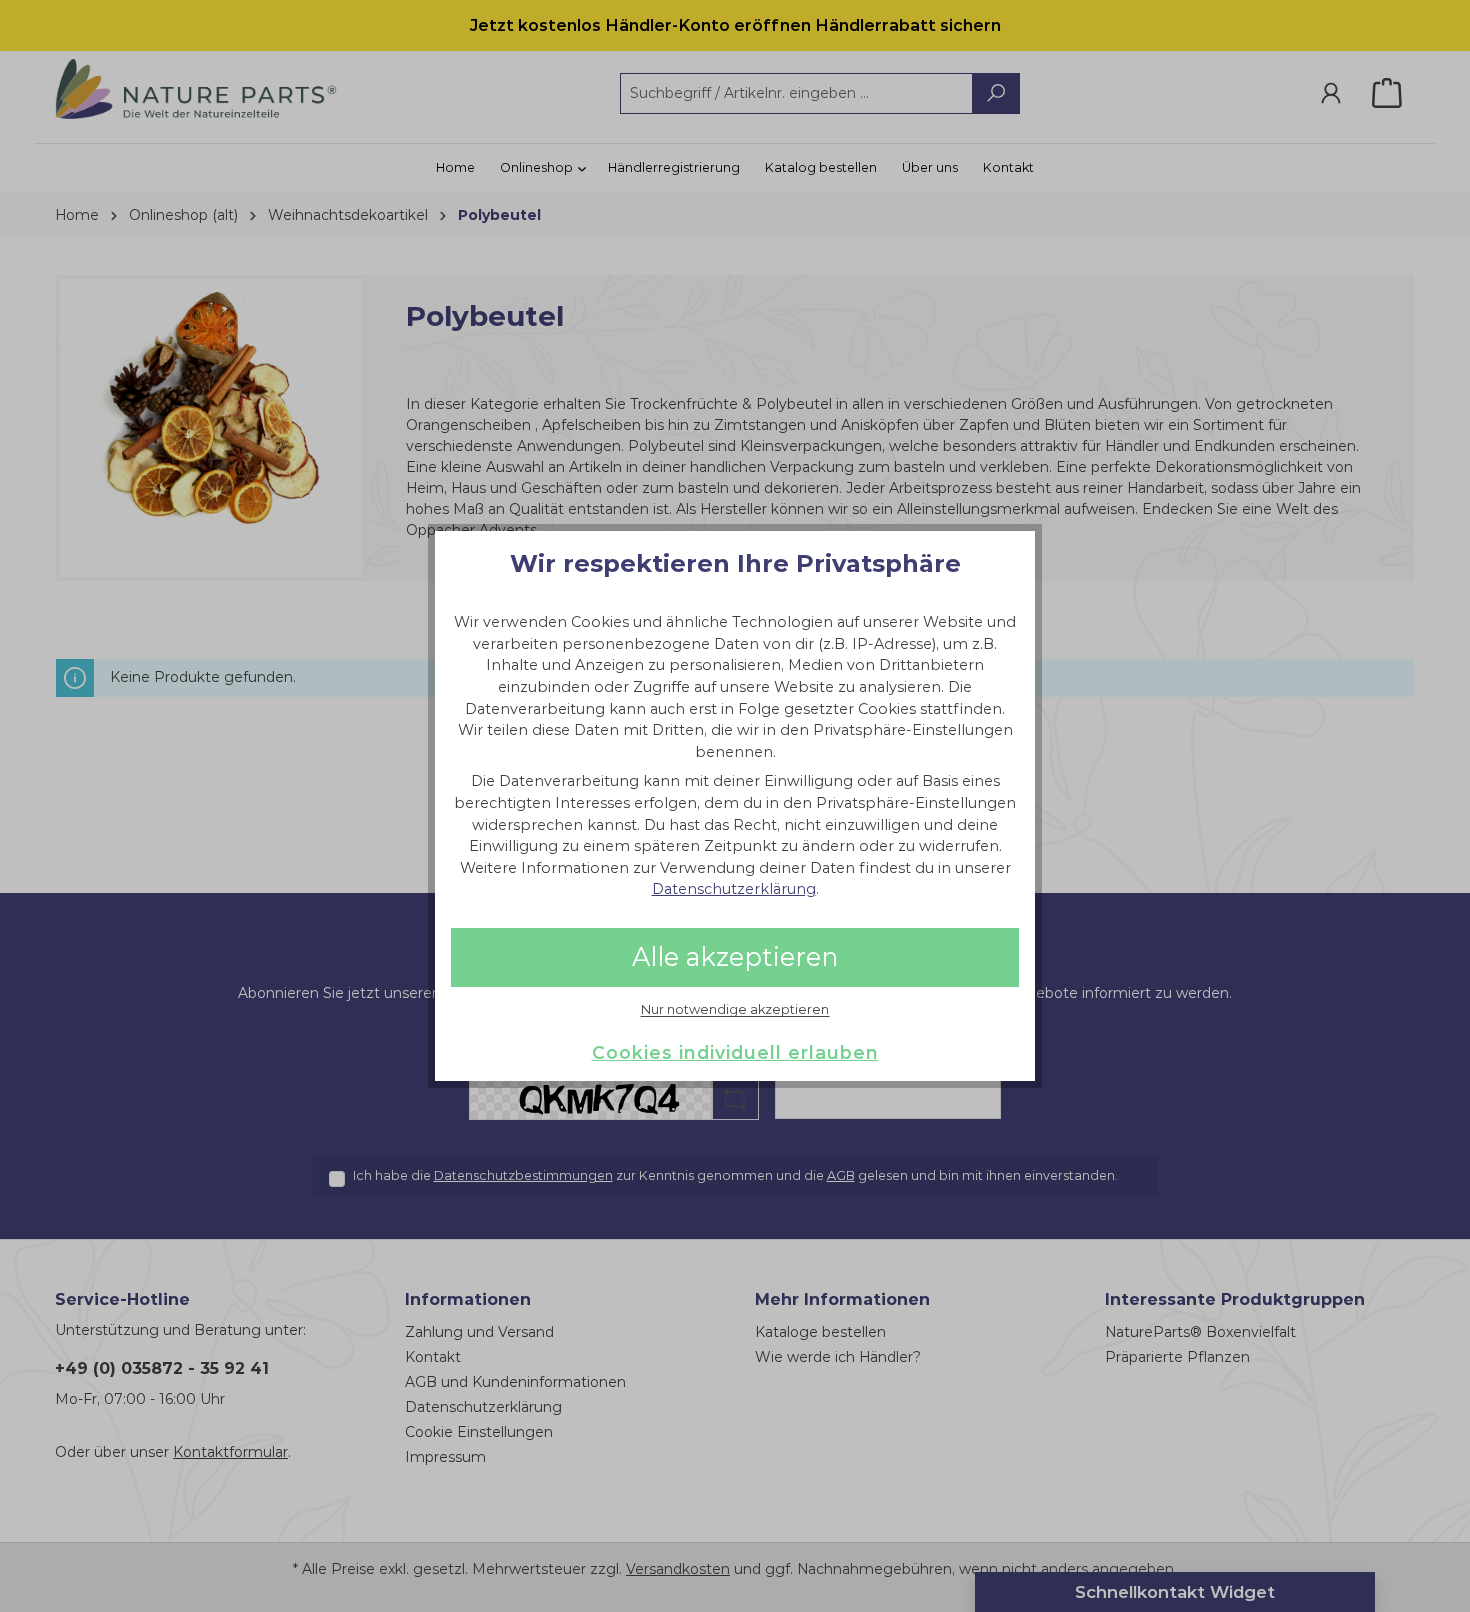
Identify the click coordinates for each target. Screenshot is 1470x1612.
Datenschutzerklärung (734, 889)
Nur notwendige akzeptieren (735, 1010)
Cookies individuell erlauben (735, 1052)
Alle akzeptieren (735, 956)
